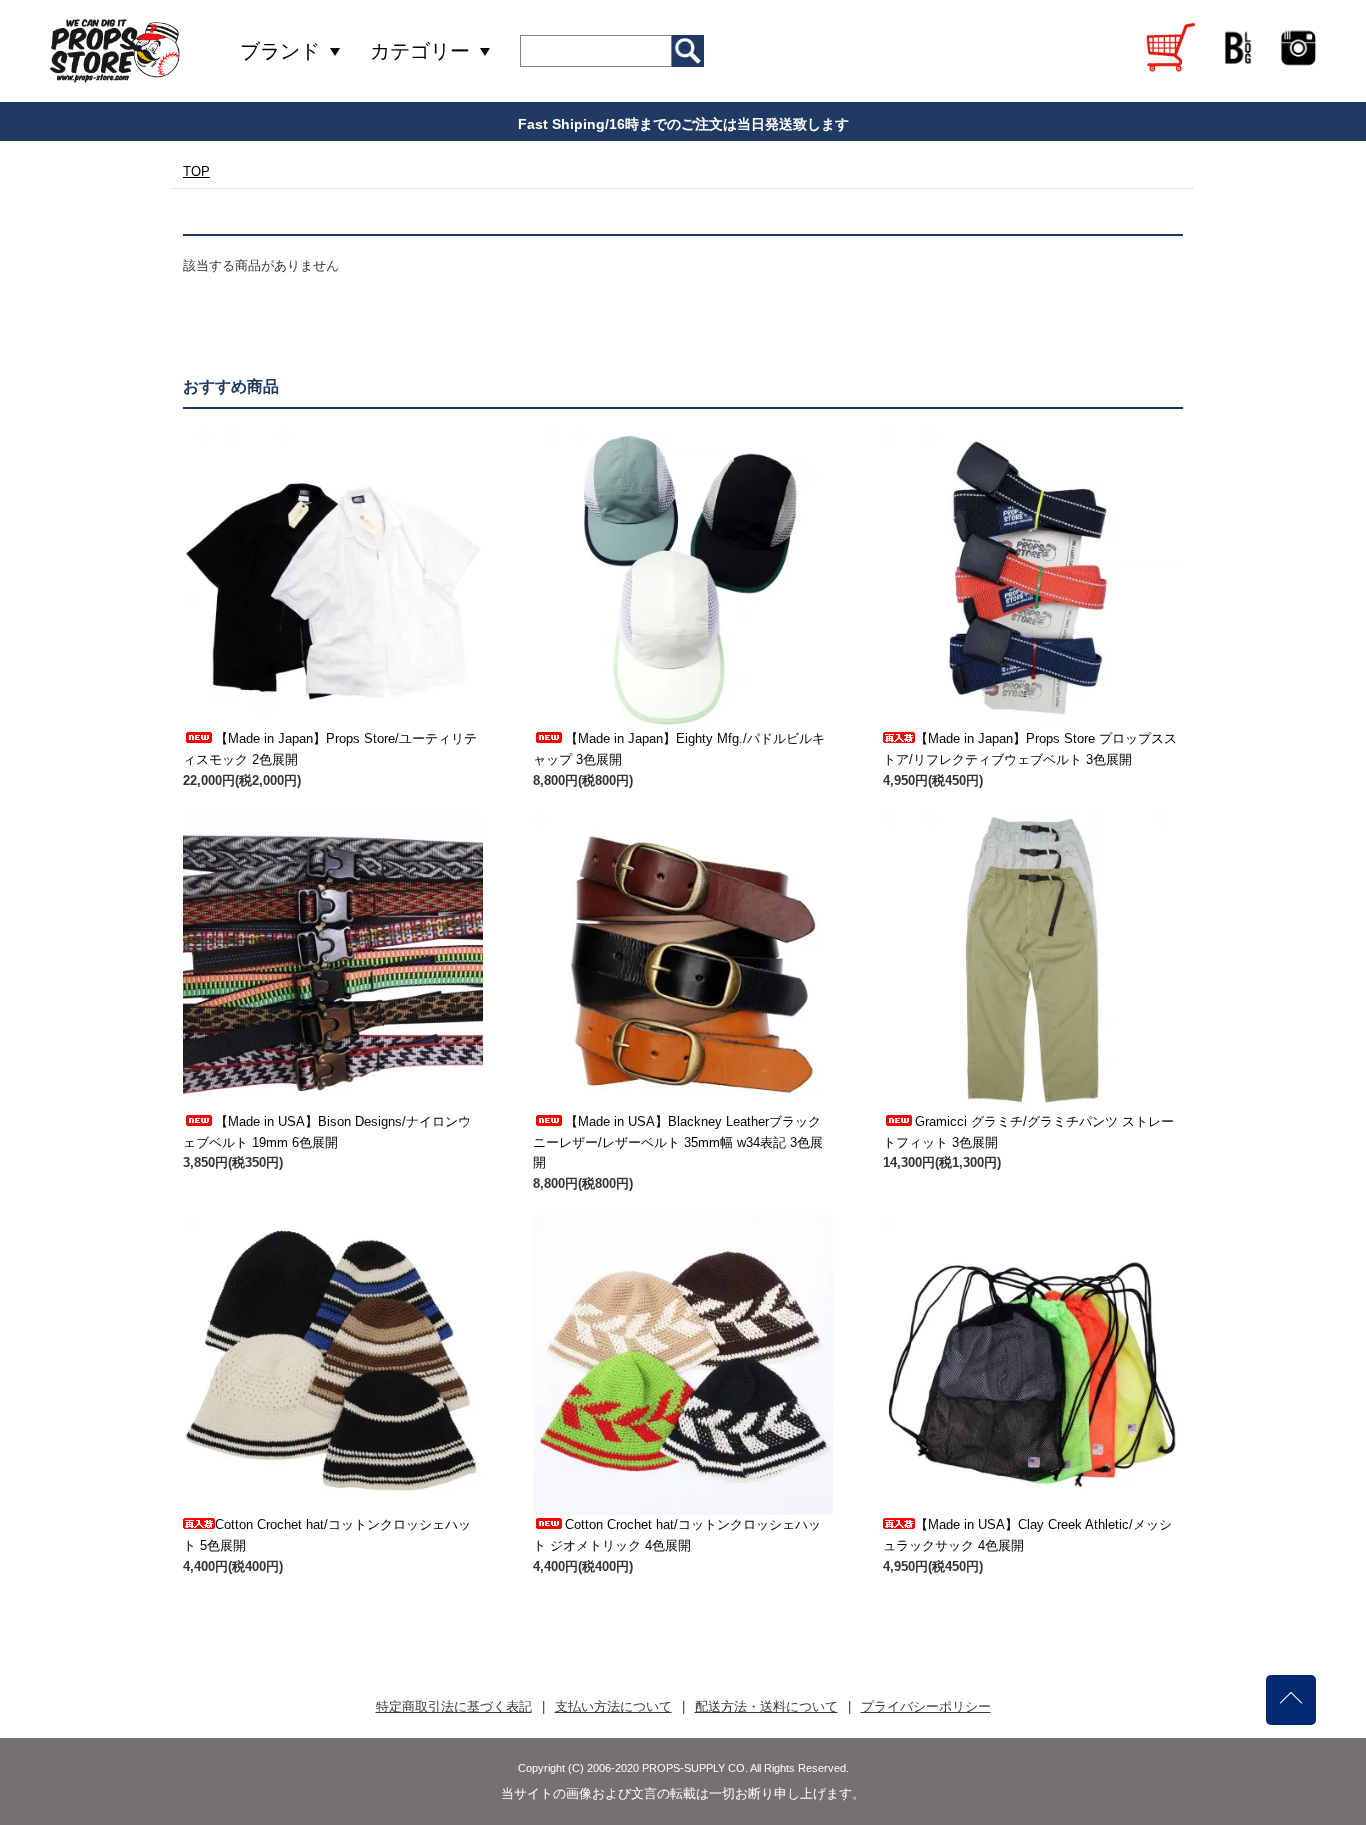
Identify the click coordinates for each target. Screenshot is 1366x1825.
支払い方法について (613, 1706)
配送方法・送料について (766, 1706)
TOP (196, 171)
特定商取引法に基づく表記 (454, 1706)
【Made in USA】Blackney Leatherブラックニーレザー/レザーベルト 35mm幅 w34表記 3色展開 (678, 1142)
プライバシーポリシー (926, 1706)
